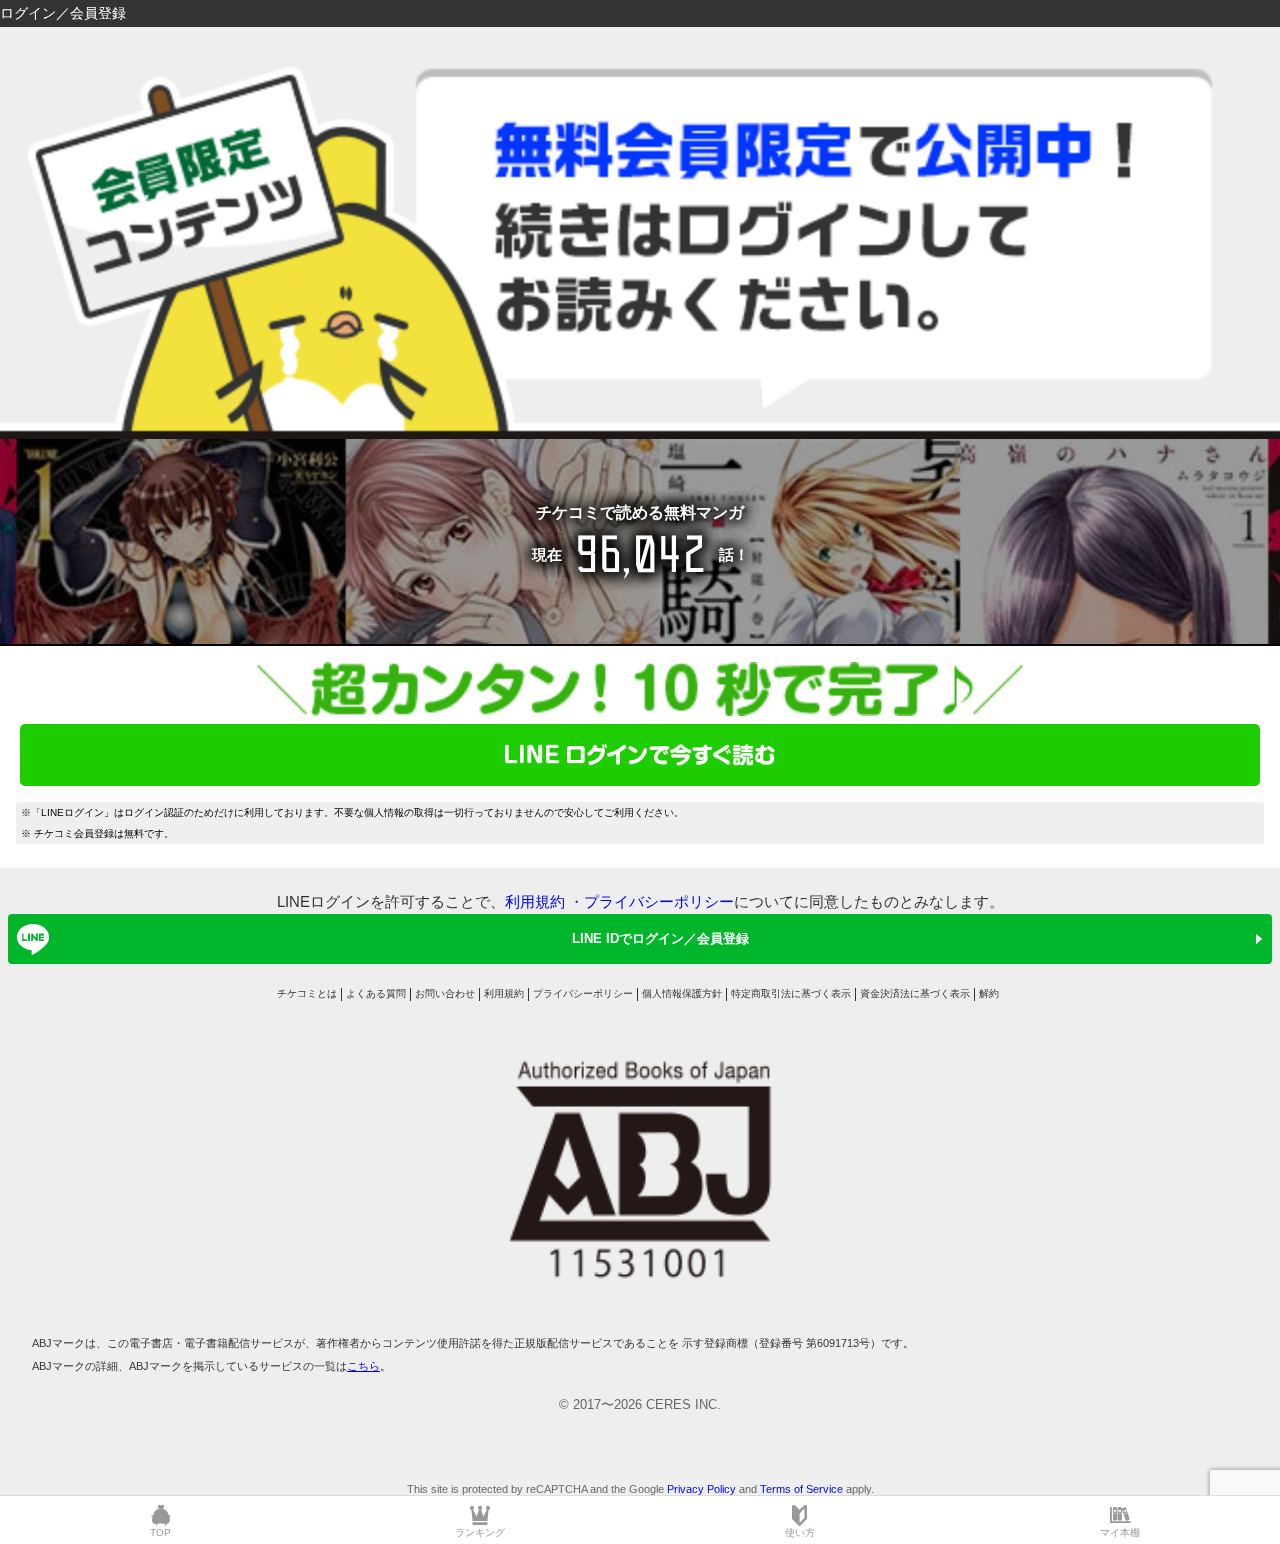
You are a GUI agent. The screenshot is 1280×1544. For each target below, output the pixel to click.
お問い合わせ (445, 993)
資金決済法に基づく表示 (915, 993)
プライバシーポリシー (659, 901)
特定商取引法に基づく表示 (791, 993)
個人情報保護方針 (682, 993)
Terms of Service (801, 1489)
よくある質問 (376, 993)
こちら (363, 1366)
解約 (989, 993)
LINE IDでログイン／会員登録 (660, 938)
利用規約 (535, 901)
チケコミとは (307, 993)
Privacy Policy (701, 1489)
